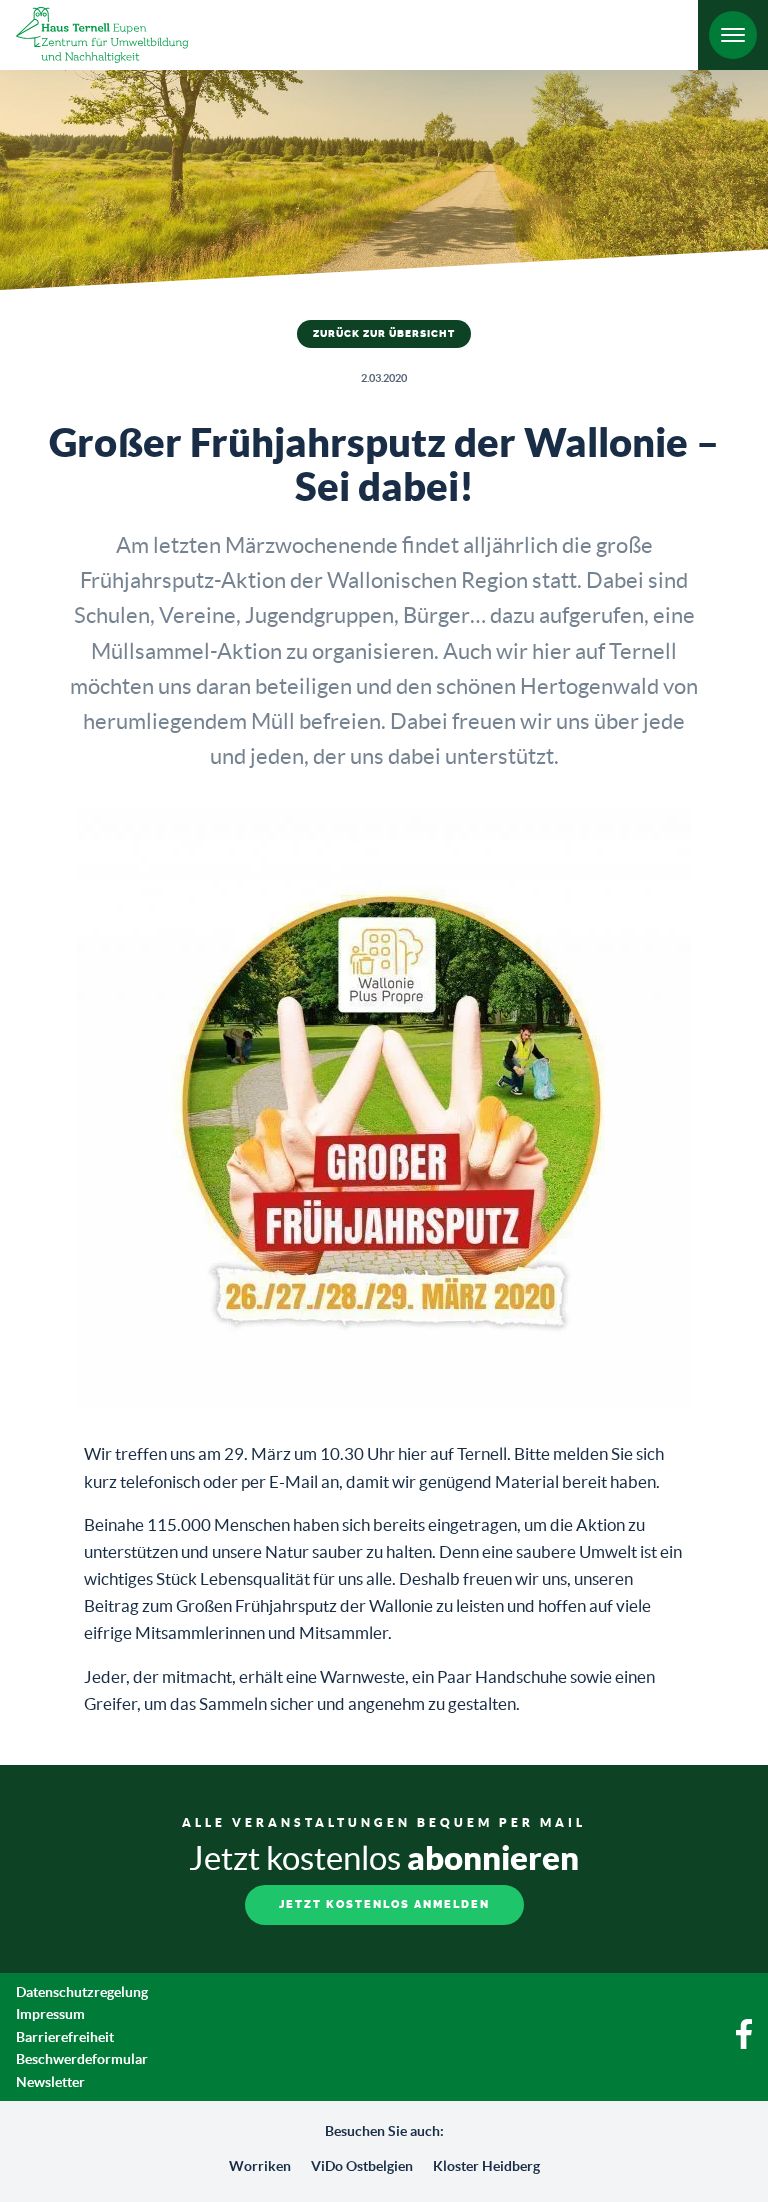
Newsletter (50, 2082)
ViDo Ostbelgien (362, 2166)
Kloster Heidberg (486, 2166)
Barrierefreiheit (65, 2037)
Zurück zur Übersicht (384, 334)
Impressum (50, 2014)
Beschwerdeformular (82, 2059)
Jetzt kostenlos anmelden (384, 1904)
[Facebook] (744, 2044)
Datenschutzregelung (82, 1992)
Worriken (260, 2166)
